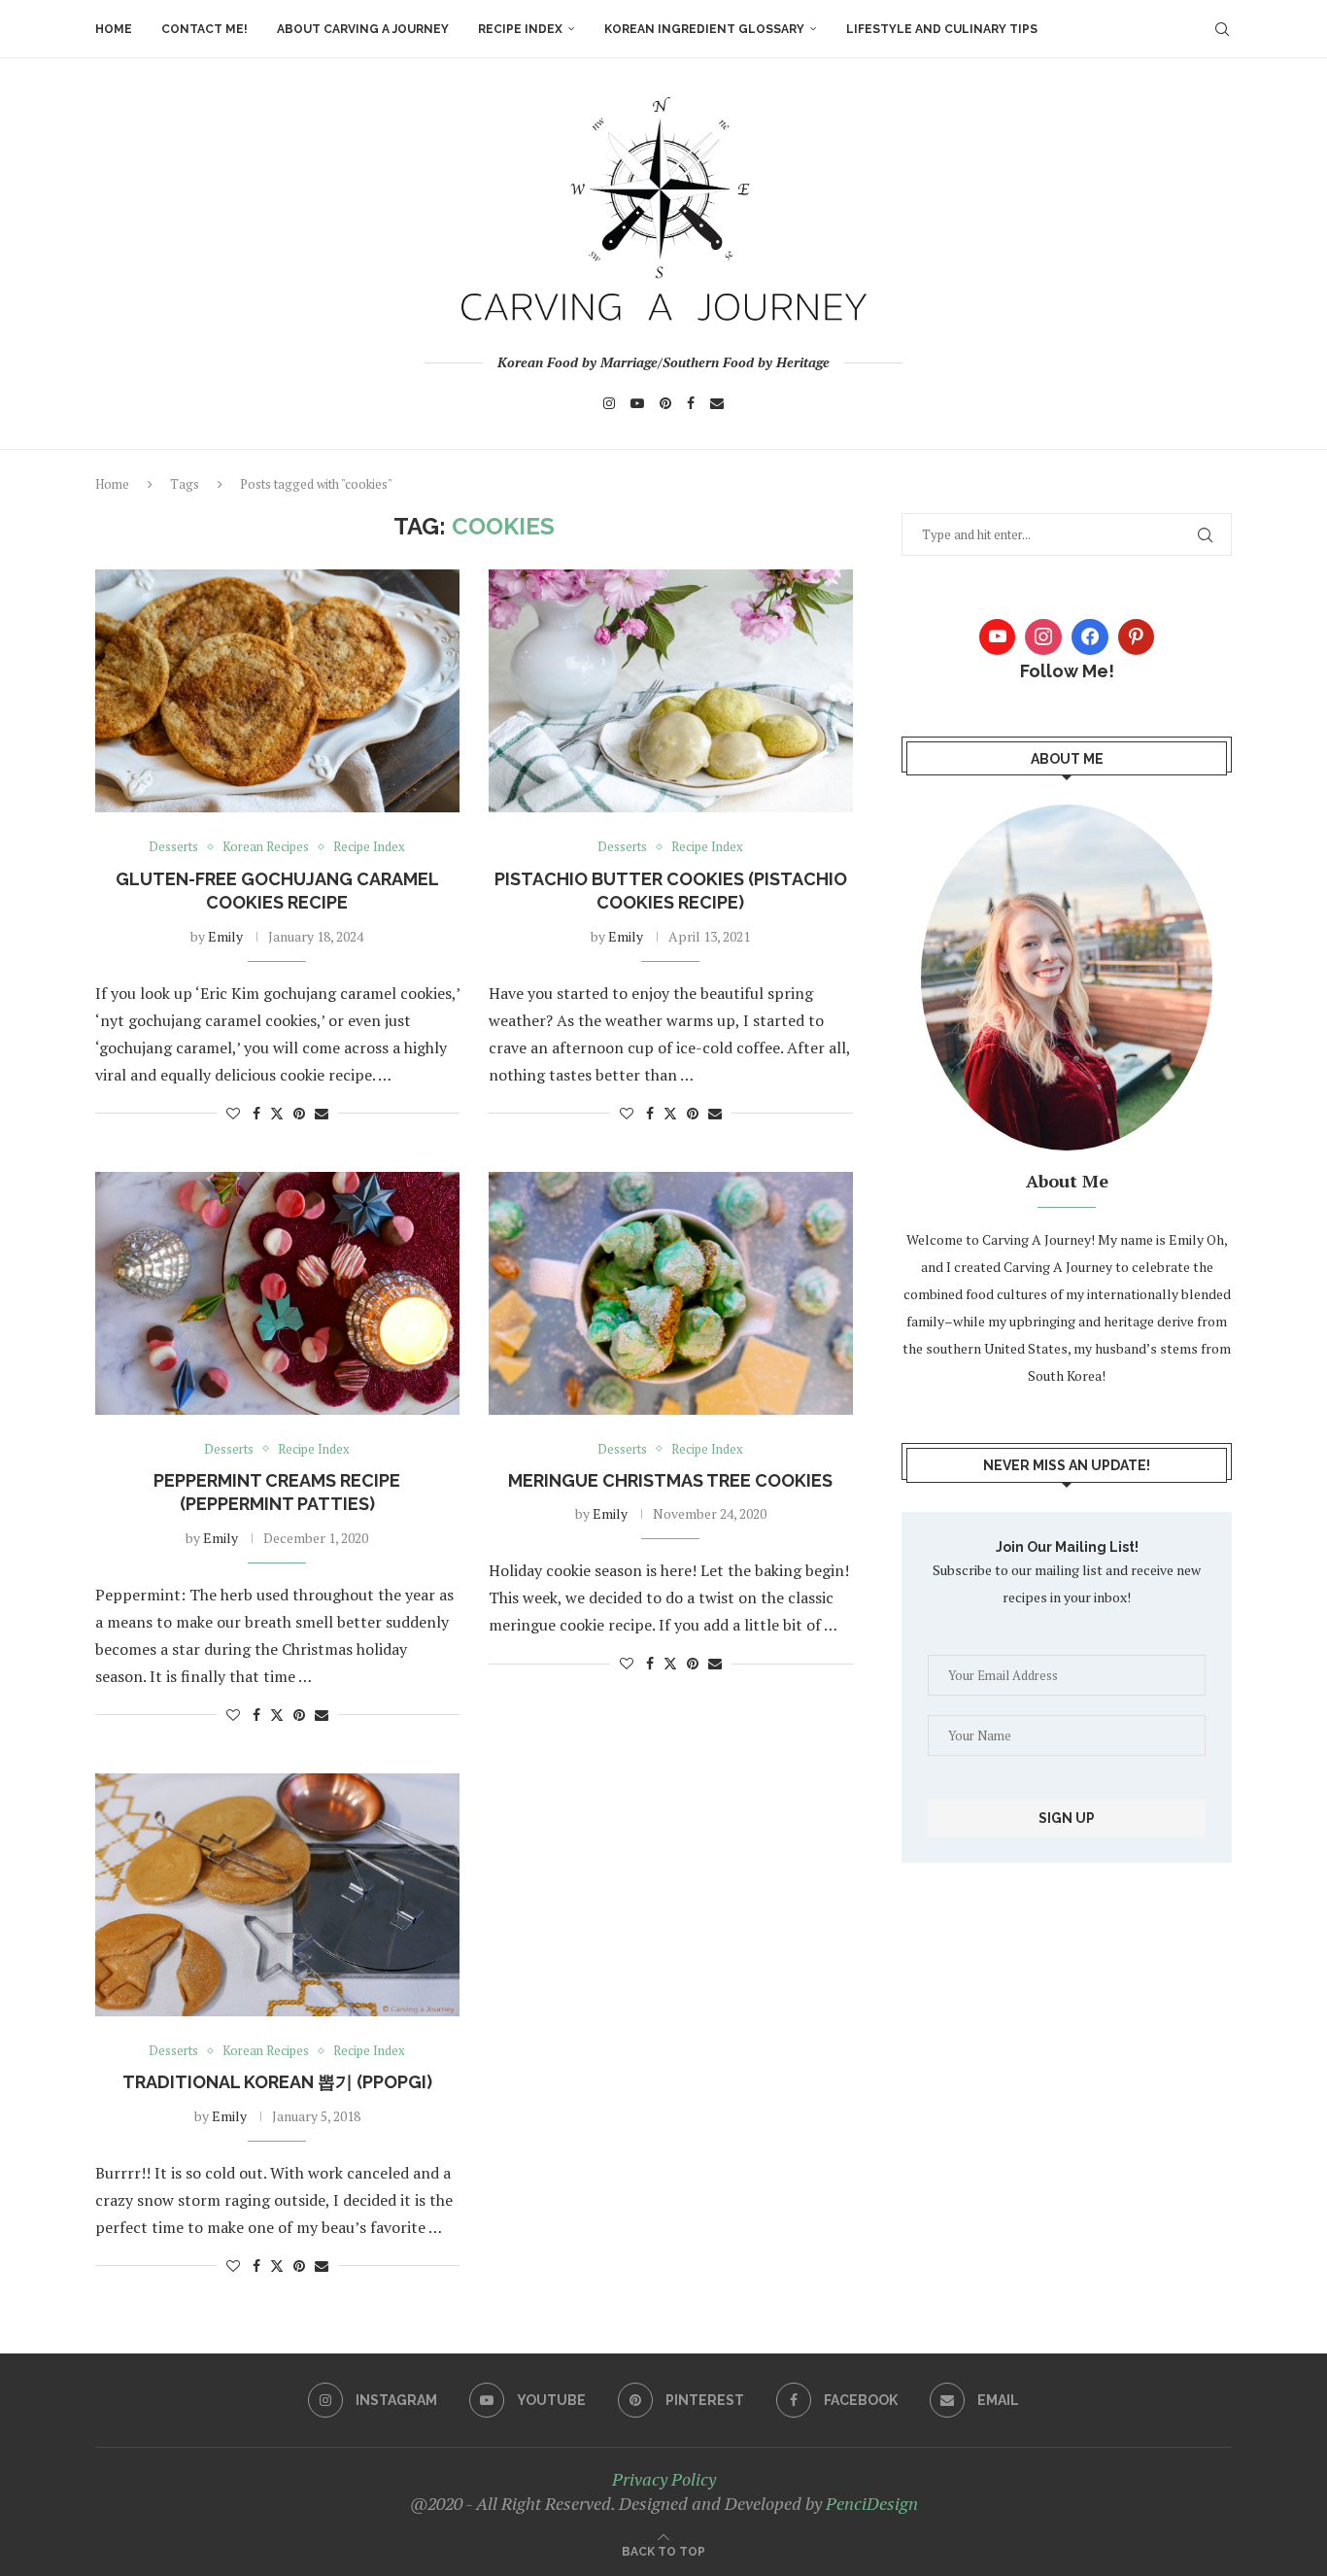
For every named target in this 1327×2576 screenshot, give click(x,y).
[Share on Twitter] (277, 1113)
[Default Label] (1137, 637)
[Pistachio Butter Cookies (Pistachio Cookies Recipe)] (671, 691)
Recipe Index (520, 29)
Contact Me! (204, 29)
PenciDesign (872, 2503)
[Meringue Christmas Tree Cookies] (671, 1293)
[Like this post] (233, 1113)
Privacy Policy (664, 2479)
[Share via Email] (322, 1113)
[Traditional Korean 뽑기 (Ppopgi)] (277, 1895)
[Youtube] (637, 403)
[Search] (1222, 29)
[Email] (717, 403)
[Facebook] (691, 403)
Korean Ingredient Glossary (704, 29)
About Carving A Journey (363, 29)
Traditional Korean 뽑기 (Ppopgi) (277, 2082)
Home (114, 29)
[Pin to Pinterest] (299, 1113)
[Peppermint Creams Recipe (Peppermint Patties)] (277, 1293)
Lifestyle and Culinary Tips (942, 29)
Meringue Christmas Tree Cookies (670, 1480)
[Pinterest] (665, 403)
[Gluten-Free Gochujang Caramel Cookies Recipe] (277, 691)
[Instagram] (609, 403)
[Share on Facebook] (256, 1113)
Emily (225, 936)
